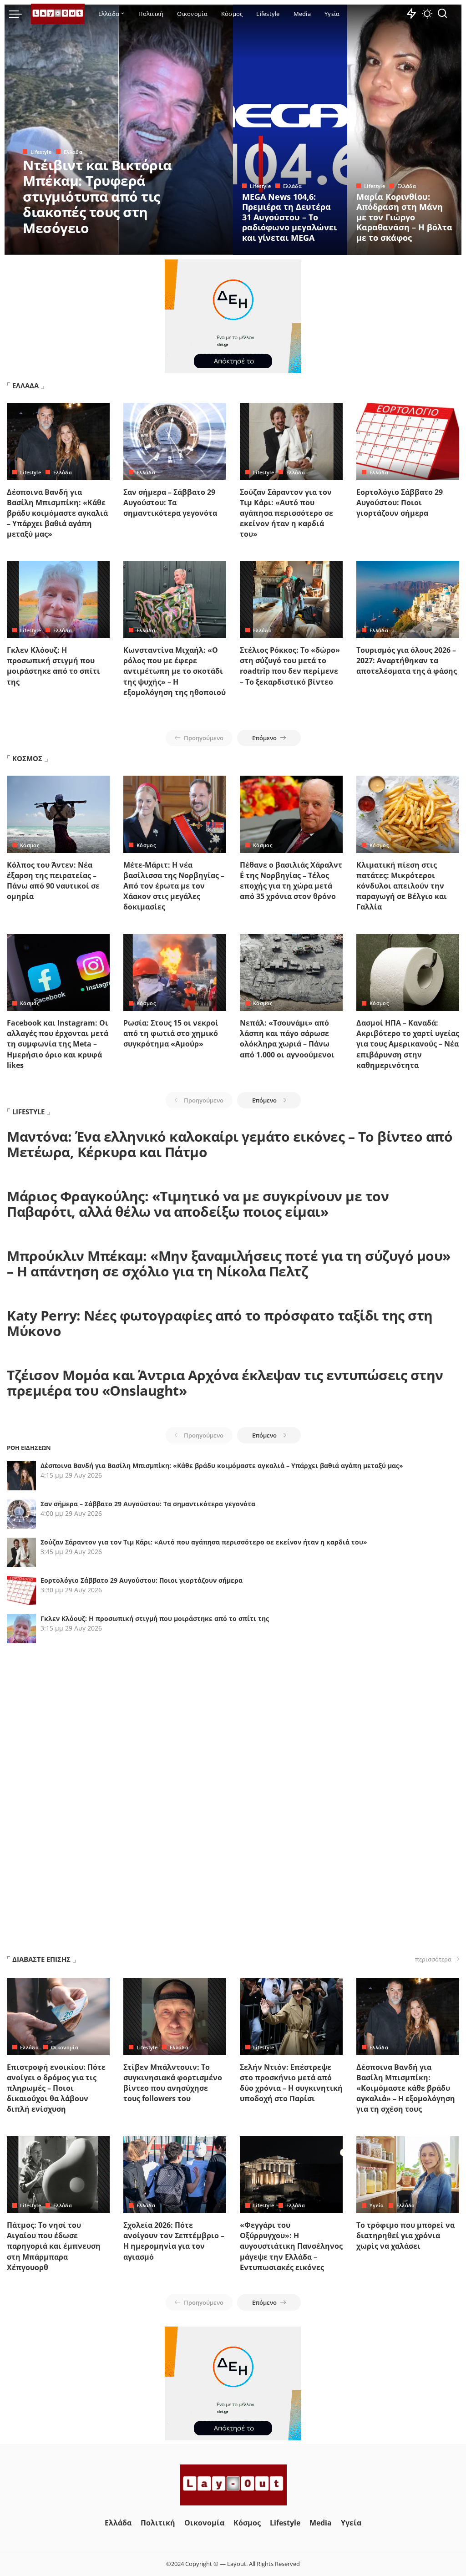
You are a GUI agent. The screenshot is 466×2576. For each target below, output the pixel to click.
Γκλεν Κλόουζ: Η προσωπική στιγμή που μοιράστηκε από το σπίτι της (53, 666)
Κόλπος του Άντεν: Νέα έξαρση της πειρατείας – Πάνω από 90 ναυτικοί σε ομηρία (53, 881)
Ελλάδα (73, 152)
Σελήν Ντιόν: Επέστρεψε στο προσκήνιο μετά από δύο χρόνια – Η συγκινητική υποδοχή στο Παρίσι (291, 2083)
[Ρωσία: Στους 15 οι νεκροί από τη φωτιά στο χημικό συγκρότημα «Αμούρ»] (175, 973)
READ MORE (190, 247)
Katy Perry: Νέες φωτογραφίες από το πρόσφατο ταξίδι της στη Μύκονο (220, 1323)
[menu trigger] (20, 14)
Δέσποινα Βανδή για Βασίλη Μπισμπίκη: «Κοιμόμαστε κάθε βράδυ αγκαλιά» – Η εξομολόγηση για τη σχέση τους (406, 2088)
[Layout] (58, 14)
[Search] (442, 14)
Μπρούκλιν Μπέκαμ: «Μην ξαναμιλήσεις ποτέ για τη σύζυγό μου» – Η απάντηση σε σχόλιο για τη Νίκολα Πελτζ (229, 1264)
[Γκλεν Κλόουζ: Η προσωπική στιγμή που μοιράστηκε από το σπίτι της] (58, 600)
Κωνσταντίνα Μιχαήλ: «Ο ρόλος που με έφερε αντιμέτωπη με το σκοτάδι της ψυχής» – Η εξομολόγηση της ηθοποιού (175, 671)
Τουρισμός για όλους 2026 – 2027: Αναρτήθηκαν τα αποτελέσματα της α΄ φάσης (407, 661)
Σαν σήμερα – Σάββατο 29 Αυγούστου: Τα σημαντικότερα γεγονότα (170, 503)
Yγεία (377, 2205)
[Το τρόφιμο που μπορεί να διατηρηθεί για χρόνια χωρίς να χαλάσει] (408, 2175)
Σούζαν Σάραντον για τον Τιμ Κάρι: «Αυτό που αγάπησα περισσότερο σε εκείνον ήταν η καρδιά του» (286, 513)
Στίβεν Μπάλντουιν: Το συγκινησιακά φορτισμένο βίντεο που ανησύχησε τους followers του (173, 2083)
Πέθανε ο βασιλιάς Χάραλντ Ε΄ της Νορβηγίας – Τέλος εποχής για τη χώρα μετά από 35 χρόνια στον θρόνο (291, 881)
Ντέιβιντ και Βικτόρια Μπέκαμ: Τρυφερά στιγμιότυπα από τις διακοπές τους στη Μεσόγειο (97, 196)
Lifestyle (41, 152)
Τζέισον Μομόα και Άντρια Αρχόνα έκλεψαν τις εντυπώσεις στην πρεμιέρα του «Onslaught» (225, 1383)
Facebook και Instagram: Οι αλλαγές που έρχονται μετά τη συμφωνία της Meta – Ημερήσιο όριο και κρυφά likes (58, 1044)
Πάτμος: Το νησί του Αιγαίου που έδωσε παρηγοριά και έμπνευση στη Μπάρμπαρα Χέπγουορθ (54, 2246)
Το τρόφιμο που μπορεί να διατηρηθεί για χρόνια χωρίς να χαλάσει (405, 2236)
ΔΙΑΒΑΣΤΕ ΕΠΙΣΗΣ (41, 1959)
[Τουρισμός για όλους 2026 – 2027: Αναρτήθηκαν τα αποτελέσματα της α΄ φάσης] (408, 600)
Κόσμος (30, 845)
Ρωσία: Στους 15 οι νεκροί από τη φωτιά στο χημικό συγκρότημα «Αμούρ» (171, 1033)
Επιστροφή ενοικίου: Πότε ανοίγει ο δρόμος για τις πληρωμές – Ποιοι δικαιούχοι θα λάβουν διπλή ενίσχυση (56, 2088)
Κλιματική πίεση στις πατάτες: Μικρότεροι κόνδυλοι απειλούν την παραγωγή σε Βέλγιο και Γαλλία (402, 886)
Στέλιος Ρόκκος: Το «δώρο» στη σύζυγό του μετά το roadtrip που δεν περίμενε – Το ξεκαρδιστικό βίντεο (290, 666)
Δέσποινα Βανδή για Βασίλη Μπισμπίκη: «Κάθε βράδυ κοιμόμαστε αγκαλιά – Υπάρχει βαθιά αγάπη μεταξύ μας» (57, 513)
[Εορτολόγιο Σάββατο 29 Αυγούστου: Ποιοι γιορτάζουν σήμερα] (408, 442)
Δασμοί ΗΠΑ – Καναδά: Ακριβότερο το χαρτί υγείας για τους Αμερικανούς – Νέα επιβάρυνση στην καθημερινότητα (408, 1044)
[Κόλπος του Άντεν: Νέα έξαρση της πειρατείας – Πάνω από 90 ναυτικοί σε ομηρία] (58, 814)
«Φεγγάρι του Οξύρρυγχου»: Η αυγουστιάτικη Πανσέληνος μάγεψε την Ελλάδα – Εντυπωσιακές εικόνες (291, 2246)
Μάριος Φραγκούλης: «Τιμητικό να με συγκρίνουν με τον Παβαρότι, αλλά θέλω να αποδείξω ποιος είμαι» (198, 1204)
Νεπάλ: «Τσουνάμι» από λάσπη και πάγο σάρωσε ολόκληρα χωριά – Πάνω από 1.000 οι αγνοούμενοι (287, 1039)
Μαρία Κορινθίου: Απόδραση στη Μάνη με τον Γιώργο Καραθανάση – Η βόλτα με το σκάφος (404, 217)
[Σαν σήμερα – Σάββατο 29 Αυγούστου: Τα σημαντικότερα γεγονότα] (175, 442)
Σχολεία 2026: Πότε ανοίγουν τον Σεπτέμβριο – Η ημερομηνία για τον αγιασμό (174, 2241)
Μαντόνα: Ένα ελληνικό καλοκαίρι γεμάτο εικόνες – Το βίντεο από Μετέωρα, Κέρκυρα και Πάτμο (230, 1144)
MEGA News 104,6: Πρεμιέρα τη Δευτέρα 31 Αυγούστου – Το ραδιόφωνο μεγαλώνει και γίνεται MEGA (289, 217)
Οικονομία (65, 2047)
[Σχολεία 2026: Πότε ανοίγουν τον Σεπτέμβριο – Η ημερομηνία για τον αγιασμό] (175, 2175)
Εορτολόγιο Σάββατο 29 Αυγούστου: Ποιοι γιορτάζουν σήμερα (400, 503)
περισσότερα (433, 1959)
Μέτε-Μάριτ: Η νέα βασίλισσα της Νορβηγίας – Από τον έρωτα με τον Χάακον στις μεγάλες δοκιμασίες (174, 886)
